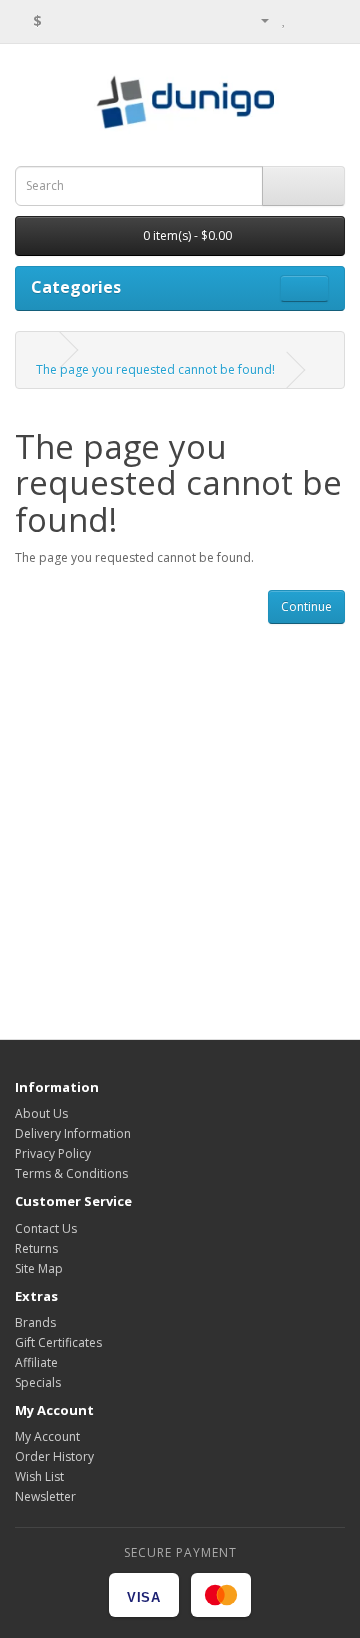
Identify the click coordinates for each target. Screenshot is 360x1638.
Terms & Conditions (71, 1173)
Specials (38, 1382)
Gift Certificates (58, 1342)
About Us (41, 1113)
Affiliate (36, 1362)
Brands (35, 1322)
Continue (306, 606)
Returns (36, 1248)
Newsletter (45, 1496)
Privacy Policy (53, 1153)
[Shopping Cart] (305, 19)
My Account (47, 1436)
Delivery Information (73, 1133)
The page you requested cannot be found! (155, 369)
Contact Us (46, 1228)
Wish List (39, 1476)
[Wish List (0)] (284, 19)
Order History (54, 1456)
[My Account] (257, 19)
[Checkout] (329, 19)
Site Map (39, 1268)
